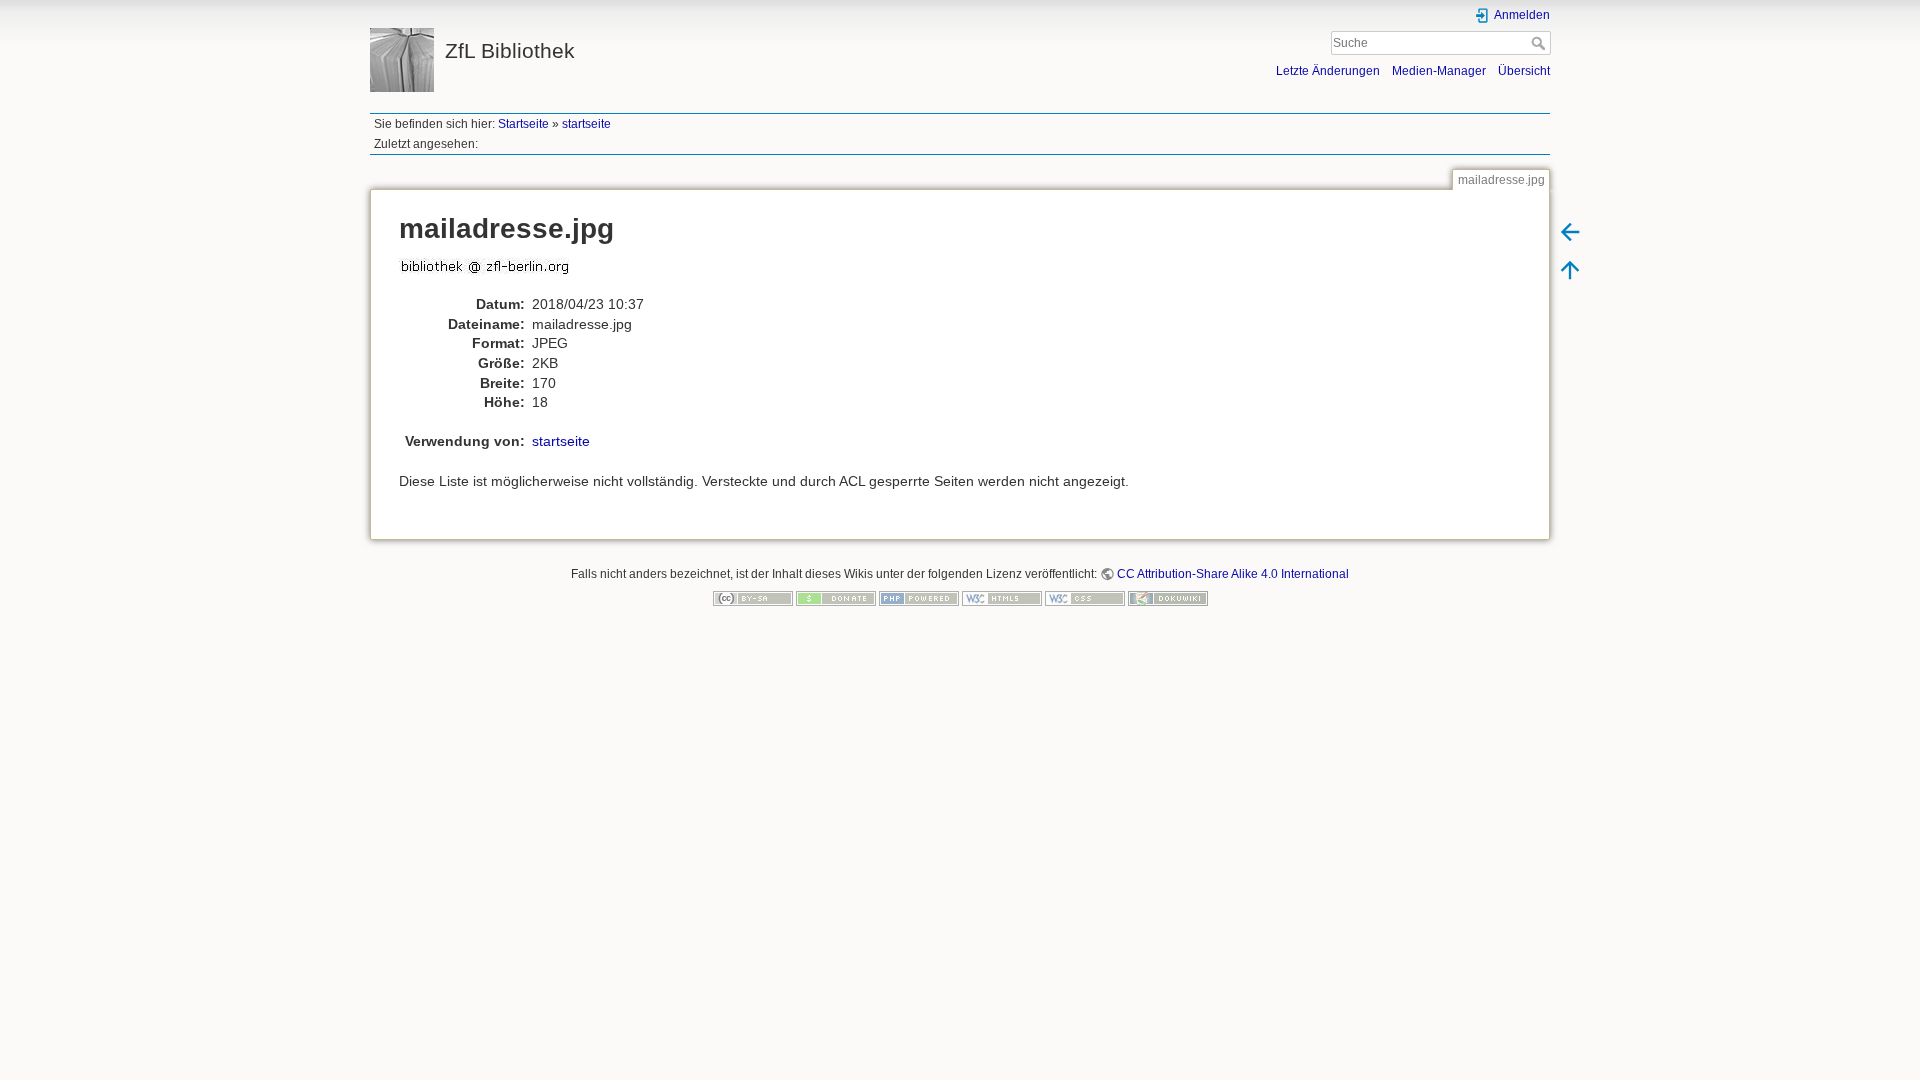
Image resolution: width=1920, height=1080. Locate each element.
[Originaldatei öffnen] (494, 275)
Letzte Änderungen (1328, 71)
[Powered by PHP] (919, 598)
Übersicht (1524, 71)
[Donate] (836, 598)
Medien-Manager (1439, 71)
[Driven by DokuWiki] (1168, 598)
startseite (586, 124)
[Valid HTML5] (1002, 598)
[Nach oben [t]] (1570, 269)
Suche (1540, 43)
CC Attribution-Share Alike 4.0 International (1233, 574)
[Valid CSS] (1085, 598)
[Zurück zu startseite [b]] (1570, 231)
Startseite (523, 124)
